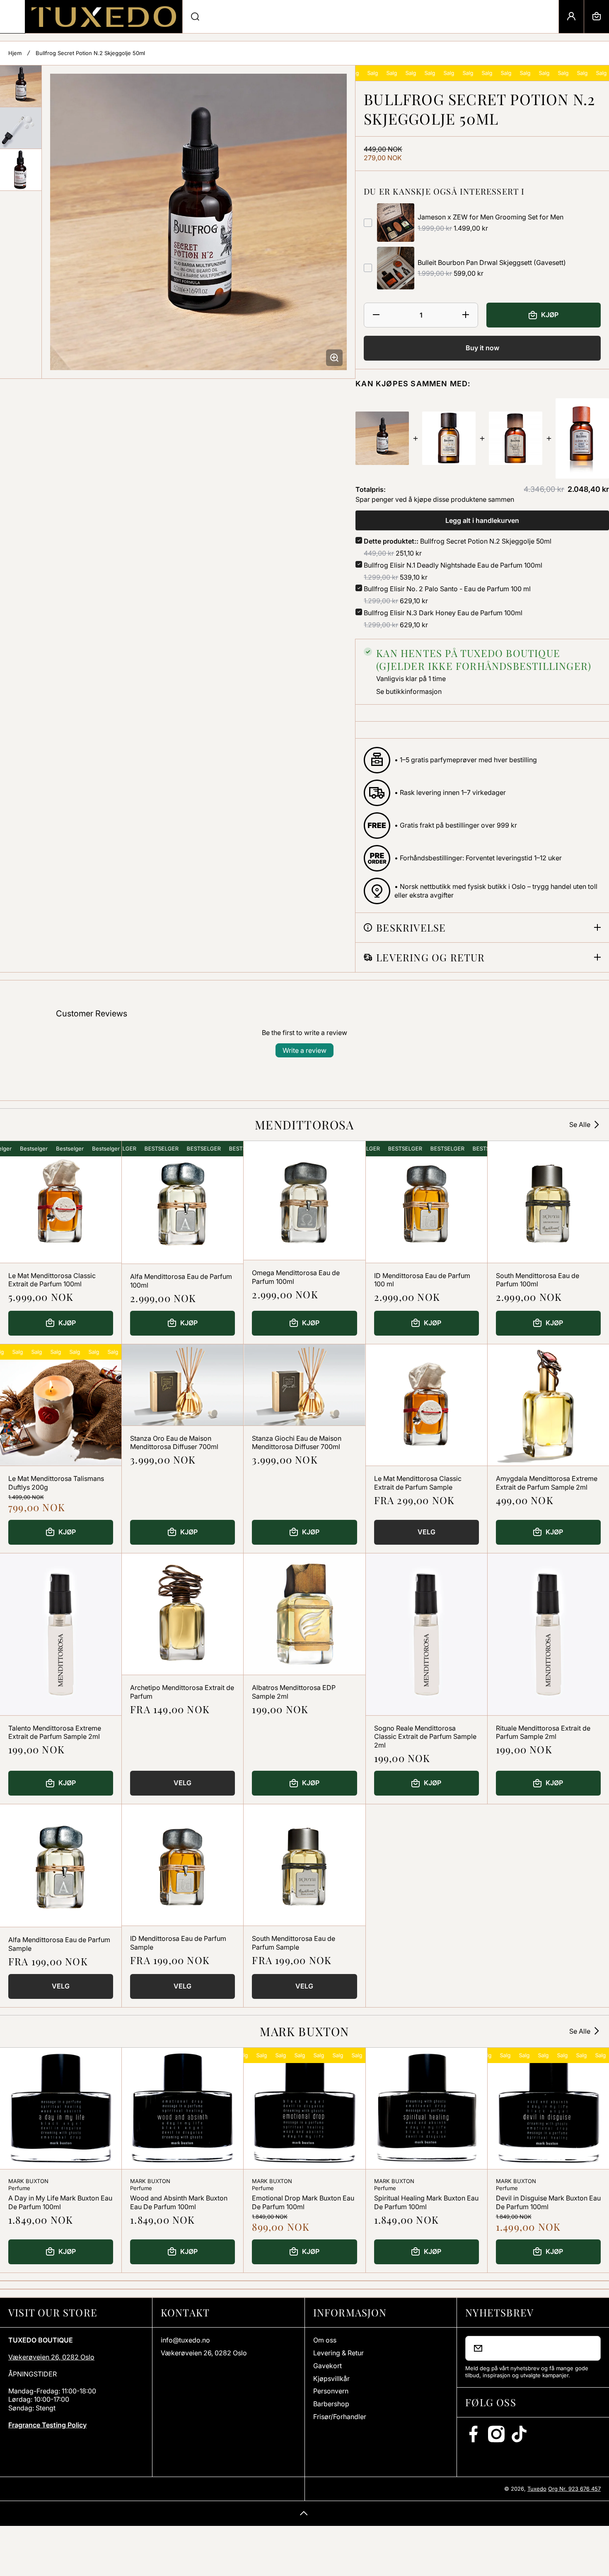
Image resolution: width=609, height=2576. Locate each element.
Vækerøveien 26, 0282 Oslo (51, 2357)
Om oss (325, 2340)
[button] (597, 17)
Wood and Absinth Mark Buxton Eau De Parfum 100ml (179, 2202)
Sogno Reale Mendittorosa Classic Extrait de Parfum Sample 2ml (425, 1737)
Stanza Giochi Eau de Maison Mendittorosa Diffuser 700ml (297, 1443)
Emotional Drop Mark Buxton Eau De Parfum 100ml (303, 2202)
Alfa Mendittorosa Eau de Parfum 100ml (181, 1281)
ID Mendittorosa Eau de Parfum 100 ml (422, 1280)
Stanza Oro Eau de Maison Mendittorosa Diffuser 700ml (174, 1443)
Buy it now (482, 348)
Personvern (331, 2391)
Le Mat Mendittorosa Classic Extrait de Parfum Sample (418, 1483)
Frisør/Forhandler (340, 2417)
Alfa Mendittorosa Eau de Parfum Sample (59, 1944)
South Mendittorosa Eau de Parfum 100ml (538, 1280)
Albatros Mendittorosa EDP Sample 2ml (294, 1692)
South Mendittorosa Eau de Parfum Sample (294, 1943)
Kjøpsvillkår (331, 2379)
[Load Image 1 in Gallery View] (21, 86)
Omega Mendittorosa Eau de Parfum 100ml (296, 1277)
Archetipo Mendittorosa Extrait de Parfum (182, 1692)
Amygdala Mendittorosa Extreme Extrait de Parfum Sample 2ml (547, 1483)
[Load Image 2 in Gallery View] (21, 128)
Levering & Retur (338, 2353)
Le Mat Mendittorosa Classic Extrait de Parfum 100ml (52, 1280)
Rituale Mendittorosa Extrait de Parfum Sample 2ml (543, 1732)
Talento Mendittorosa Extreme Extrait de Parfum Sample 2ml (55, 1732)
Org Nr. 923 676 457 (574, 2489)
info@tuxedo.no (185, 2340)
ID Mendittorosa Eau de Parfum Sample (178, 1943)
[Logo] (104, 17)
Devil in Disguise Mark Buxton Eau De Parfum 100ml (548, 2202)
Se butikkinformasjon (409, 691)
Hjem (15, 53)
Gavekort (327, 2366)
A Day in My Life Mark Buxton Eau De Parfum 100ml (60, 2202)
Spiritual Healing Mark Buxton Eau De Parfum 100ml (426, 2202)
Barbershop (331, 2404)
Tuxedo (537, 2489)
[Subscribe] (589, 2348)
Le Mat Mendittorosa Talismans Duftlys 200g (56, 1483)
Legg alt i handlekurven (482, 520)
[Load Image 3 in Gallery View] (21, 170)
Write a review (304, 1050)
